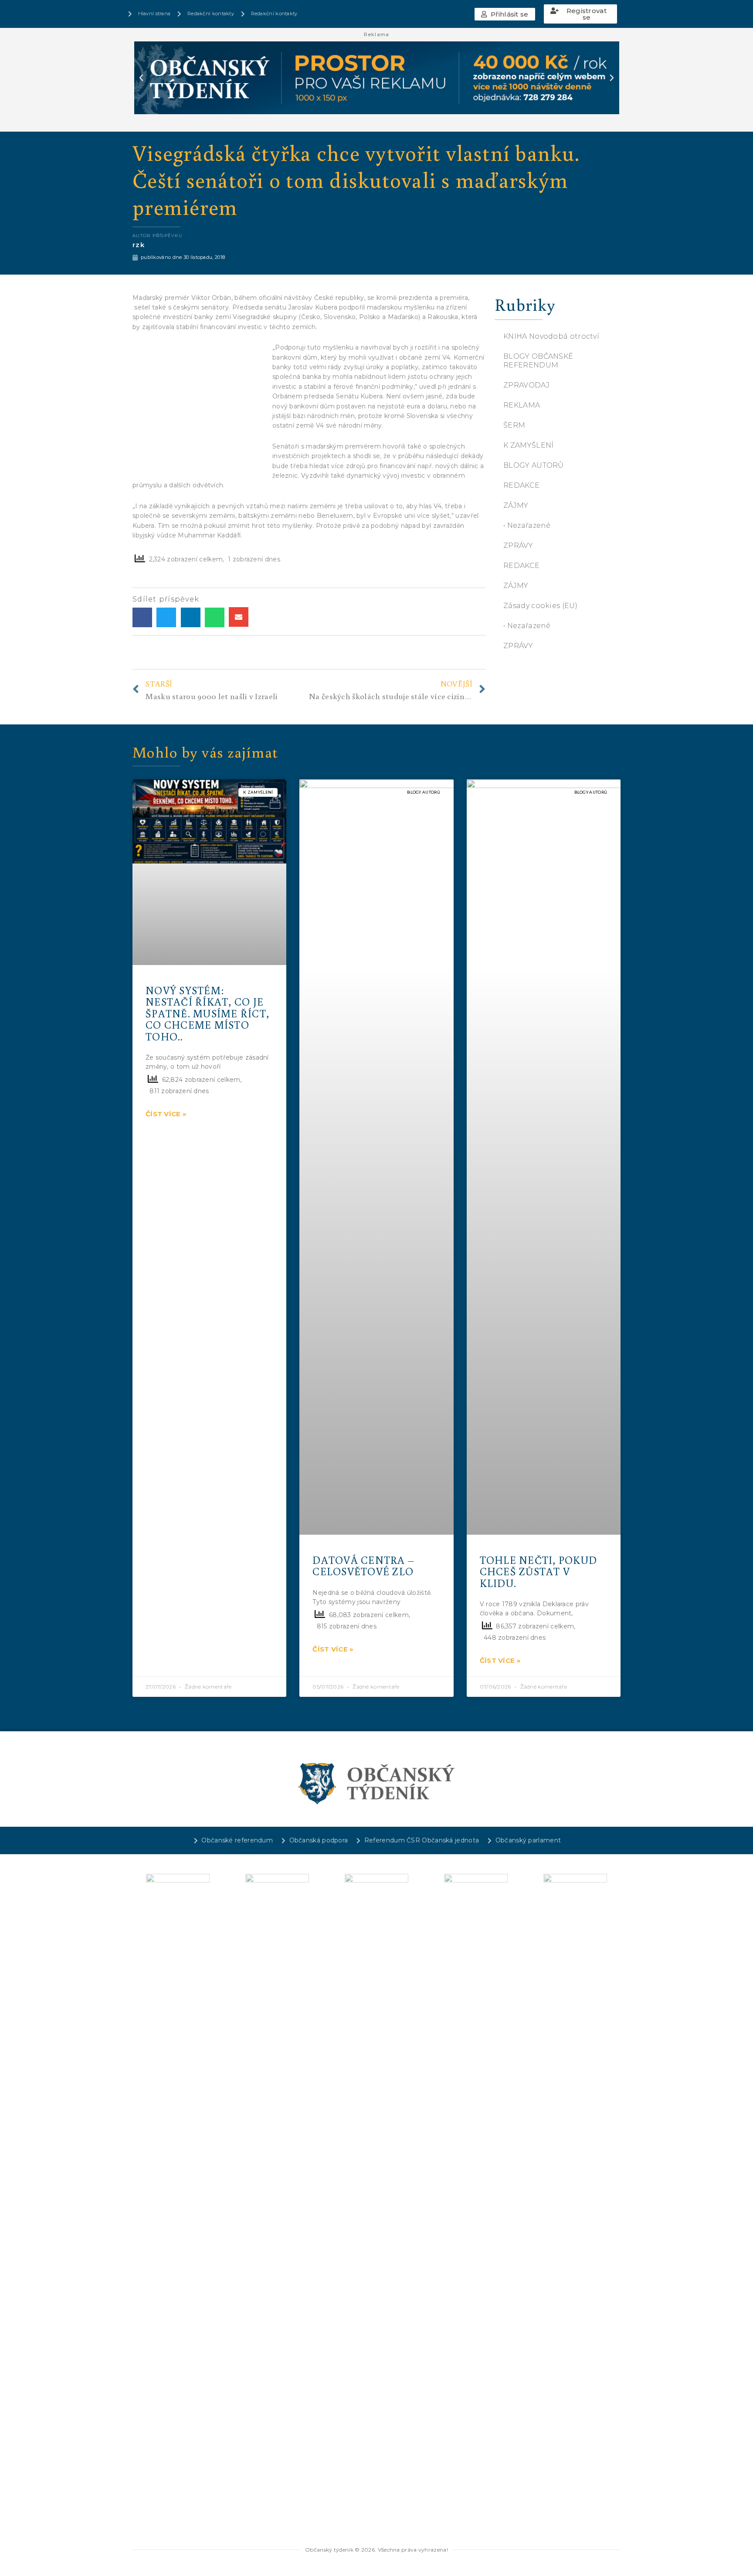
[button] (505, 14)
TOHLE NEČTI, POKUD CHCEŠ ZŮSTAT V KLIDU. (539, 1571)
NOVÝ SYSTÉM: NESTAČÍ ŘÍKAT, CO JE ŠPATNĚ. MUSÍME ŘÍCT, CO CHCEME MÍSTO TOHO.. (207, 1013)
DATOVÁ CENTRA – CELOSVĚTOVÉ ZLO (363, 1565)
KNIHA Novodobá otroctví (551, 336)
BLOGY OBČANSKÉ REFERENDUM (538, 361)
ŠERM (514, 425)
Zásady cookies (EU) (540, 606)
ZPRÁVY (518, 545)
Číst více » (166, 1114)
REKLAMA (522, 405)
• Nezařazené (527, 525)
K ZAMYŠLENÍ (528, 445)
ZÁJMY (516, 505)
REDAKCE (521, 485)
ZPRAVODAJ (526, 385)
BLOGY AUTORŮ (534, 465)
